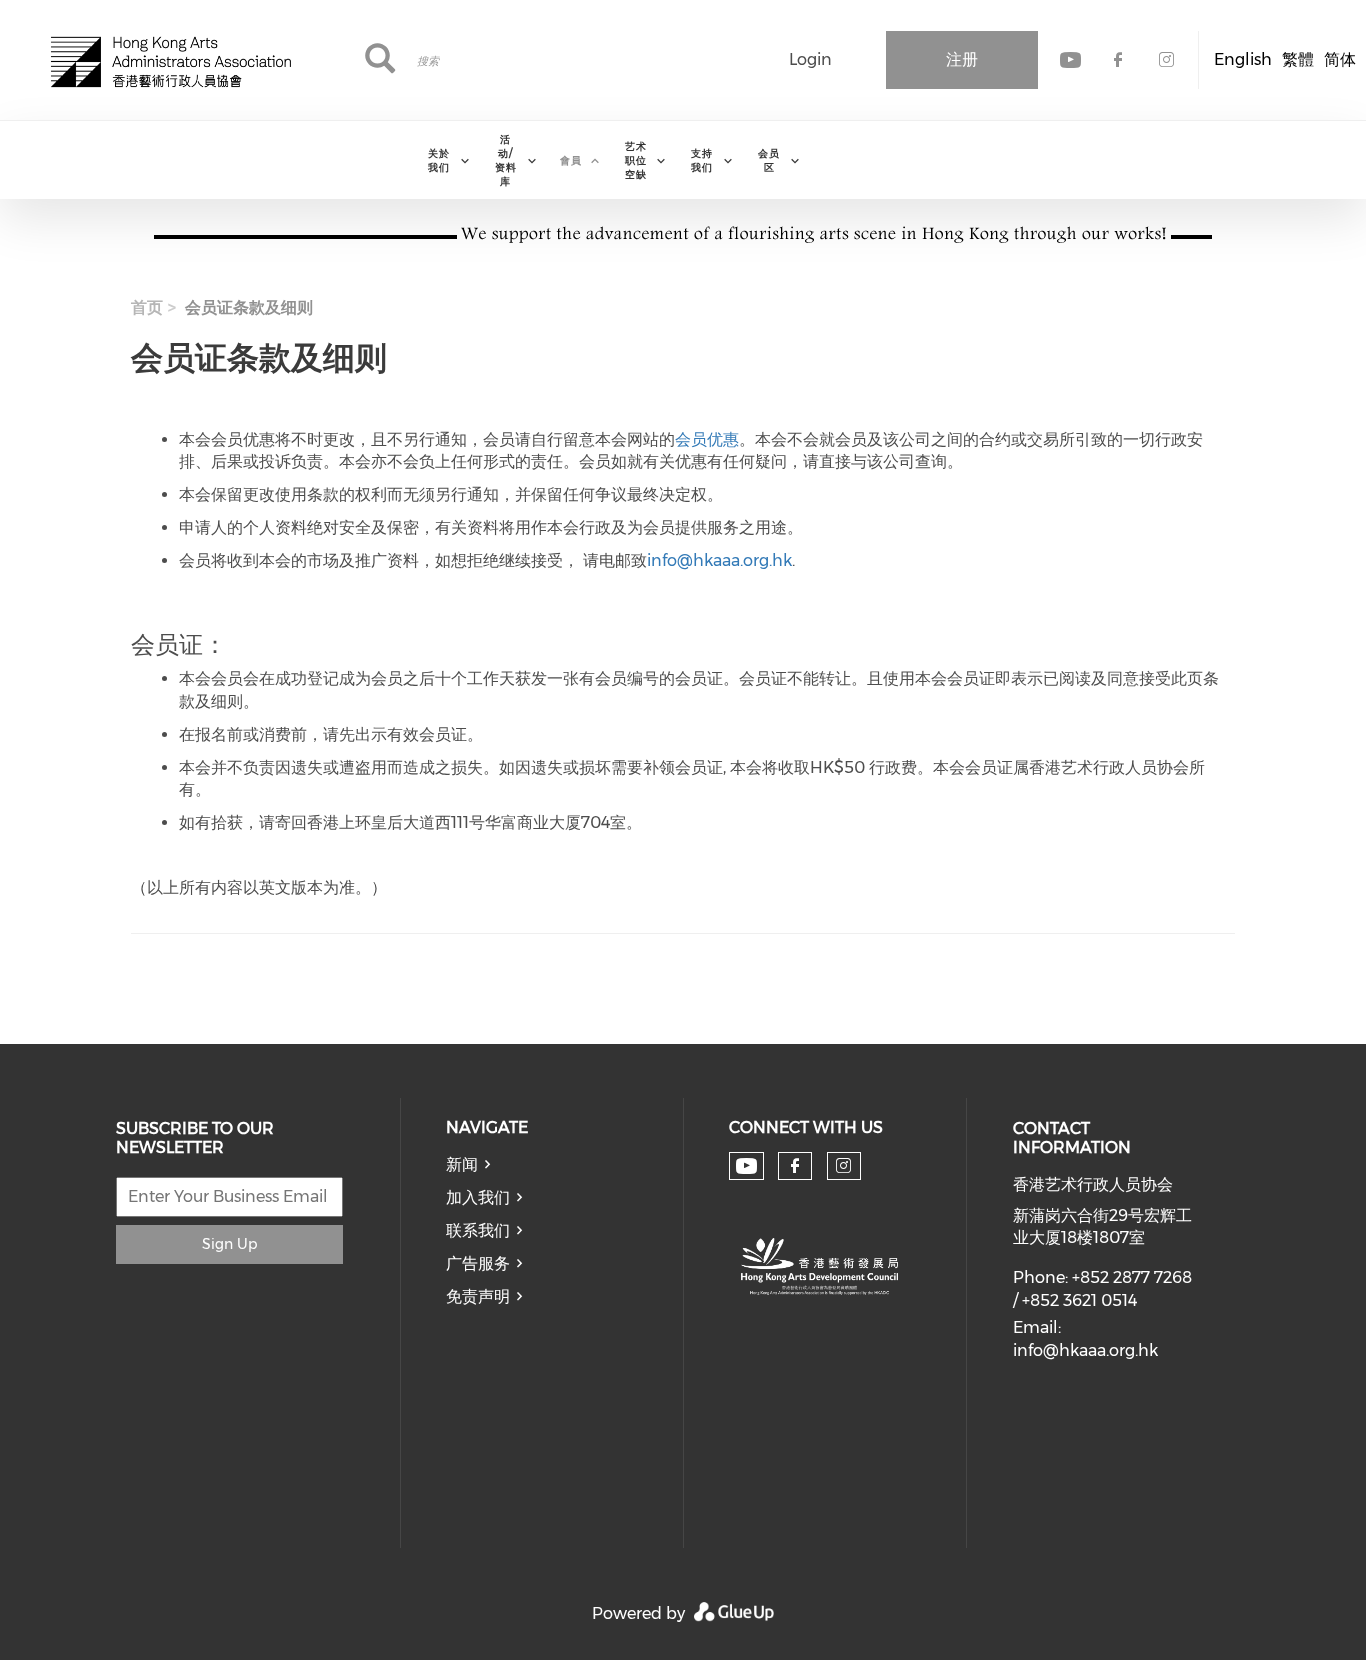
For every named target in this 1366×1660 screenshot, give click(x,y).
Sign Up (229, 1244)
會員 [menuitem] (571, 160)
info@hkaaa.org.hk (719, 560)
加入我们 (478, 1197)
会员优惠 (707, 439)
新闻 (462, 1164)
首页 (147, 307)
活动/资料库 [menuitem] (506, 160)
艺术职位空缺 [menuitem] (636, 160)
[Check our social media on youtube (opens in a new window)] (746, 1166)
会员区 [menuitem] (769, 160)
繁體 (1298, 59)
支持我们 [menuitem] (702, 160)
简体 (1340, 59)
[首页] (171, 60)
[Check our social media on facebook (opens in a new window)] (795, 1166)
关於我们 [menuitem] (439, 160)
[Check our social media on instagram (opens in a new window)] (843, 1166)
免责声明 (478, 1296)
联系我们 (478, 1230)
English (1243, 59)
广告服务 (478, 1263)
